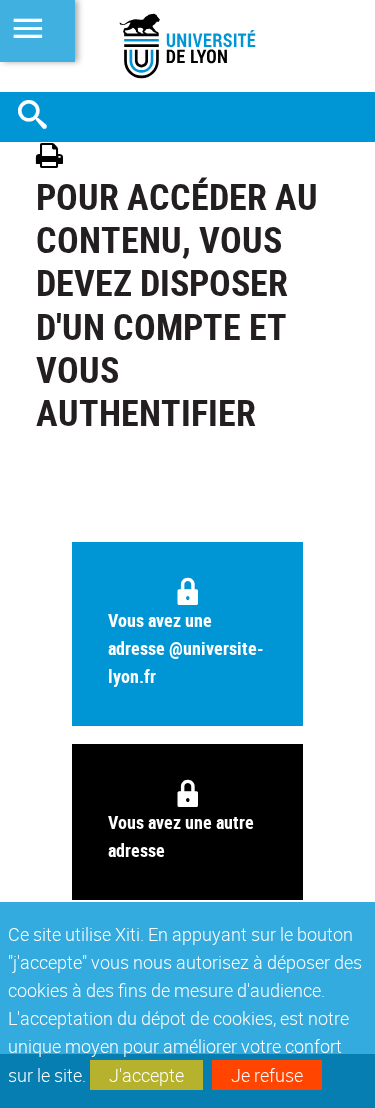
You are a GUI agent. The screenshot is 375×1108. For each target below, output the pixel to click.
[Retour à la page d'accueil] (187, 46)
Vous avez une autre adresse (181, 836)
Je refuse (267, 1075)
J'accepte (146, 1075)
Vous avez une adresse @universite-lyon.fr (186, 648)
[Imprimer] (56, 158)
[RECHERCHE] (40, 117)
